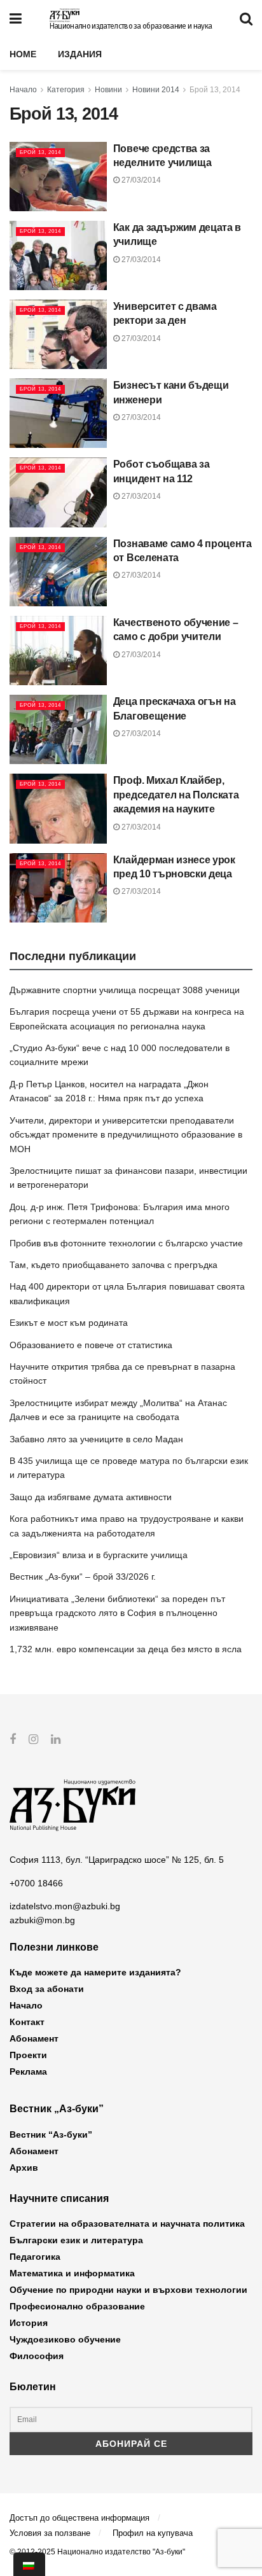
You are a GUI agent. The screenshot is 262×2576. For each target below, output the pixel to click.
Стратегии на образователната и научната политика (127, 2224)
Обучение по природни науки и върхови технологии (128, 2290)
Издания (80, 54)
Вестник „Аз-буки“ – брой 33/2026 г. (83, 1577)
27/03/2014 (140, 180)
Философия (37, 2356)
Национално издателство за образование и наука (131, 26)
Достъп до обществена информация (79, 2518)
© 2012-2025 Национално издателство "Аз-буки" (97, 2552)
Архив (24, 2168)
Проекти (28, 2055)
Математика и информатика (72, 2273)
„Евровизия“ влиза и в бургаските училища (99, 1555)
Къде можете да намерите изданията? (95, 1972)
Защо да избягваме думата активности (91, 1497)
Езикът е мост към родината (69, 1323)
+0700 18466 (36, 1883)
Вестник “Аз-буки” (51, 2134)
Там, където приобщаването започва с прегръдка (114, 1265)
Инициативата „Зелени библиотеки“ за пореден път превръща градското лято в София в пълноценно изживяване (117, 1613)
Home (23, 54)
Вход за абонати (47, 1989)
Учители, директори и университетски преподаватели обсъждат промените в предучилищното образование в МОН (126, 1135)
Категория (66, 90)
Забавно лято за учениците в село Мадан (96, 1439)
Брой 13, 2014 (215, 90)
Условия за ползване (50, 2533)
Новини (108, 90)
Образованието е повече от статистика (91, 1345)
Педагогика (35, 2257)
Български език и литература (76, 2240)
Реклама (28, 2071)
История (29, 2323)
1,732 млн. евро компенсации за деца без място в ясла (126, 1649)
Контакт (27, 2022)
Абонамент (34, 2038)
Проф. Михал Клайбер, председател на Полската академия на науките (176, 795)
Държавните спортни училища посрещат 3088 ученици (125, 990)
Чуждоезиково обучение (65, 2339)
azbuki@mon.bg (42, 1920)
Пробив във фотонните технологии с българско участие (126, 1243)
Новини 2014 (156, 90)
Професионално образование (77, 2306)
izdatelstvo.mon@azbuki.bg (65, 1906)
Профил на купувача (153, 2533)
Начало (23, 90)
